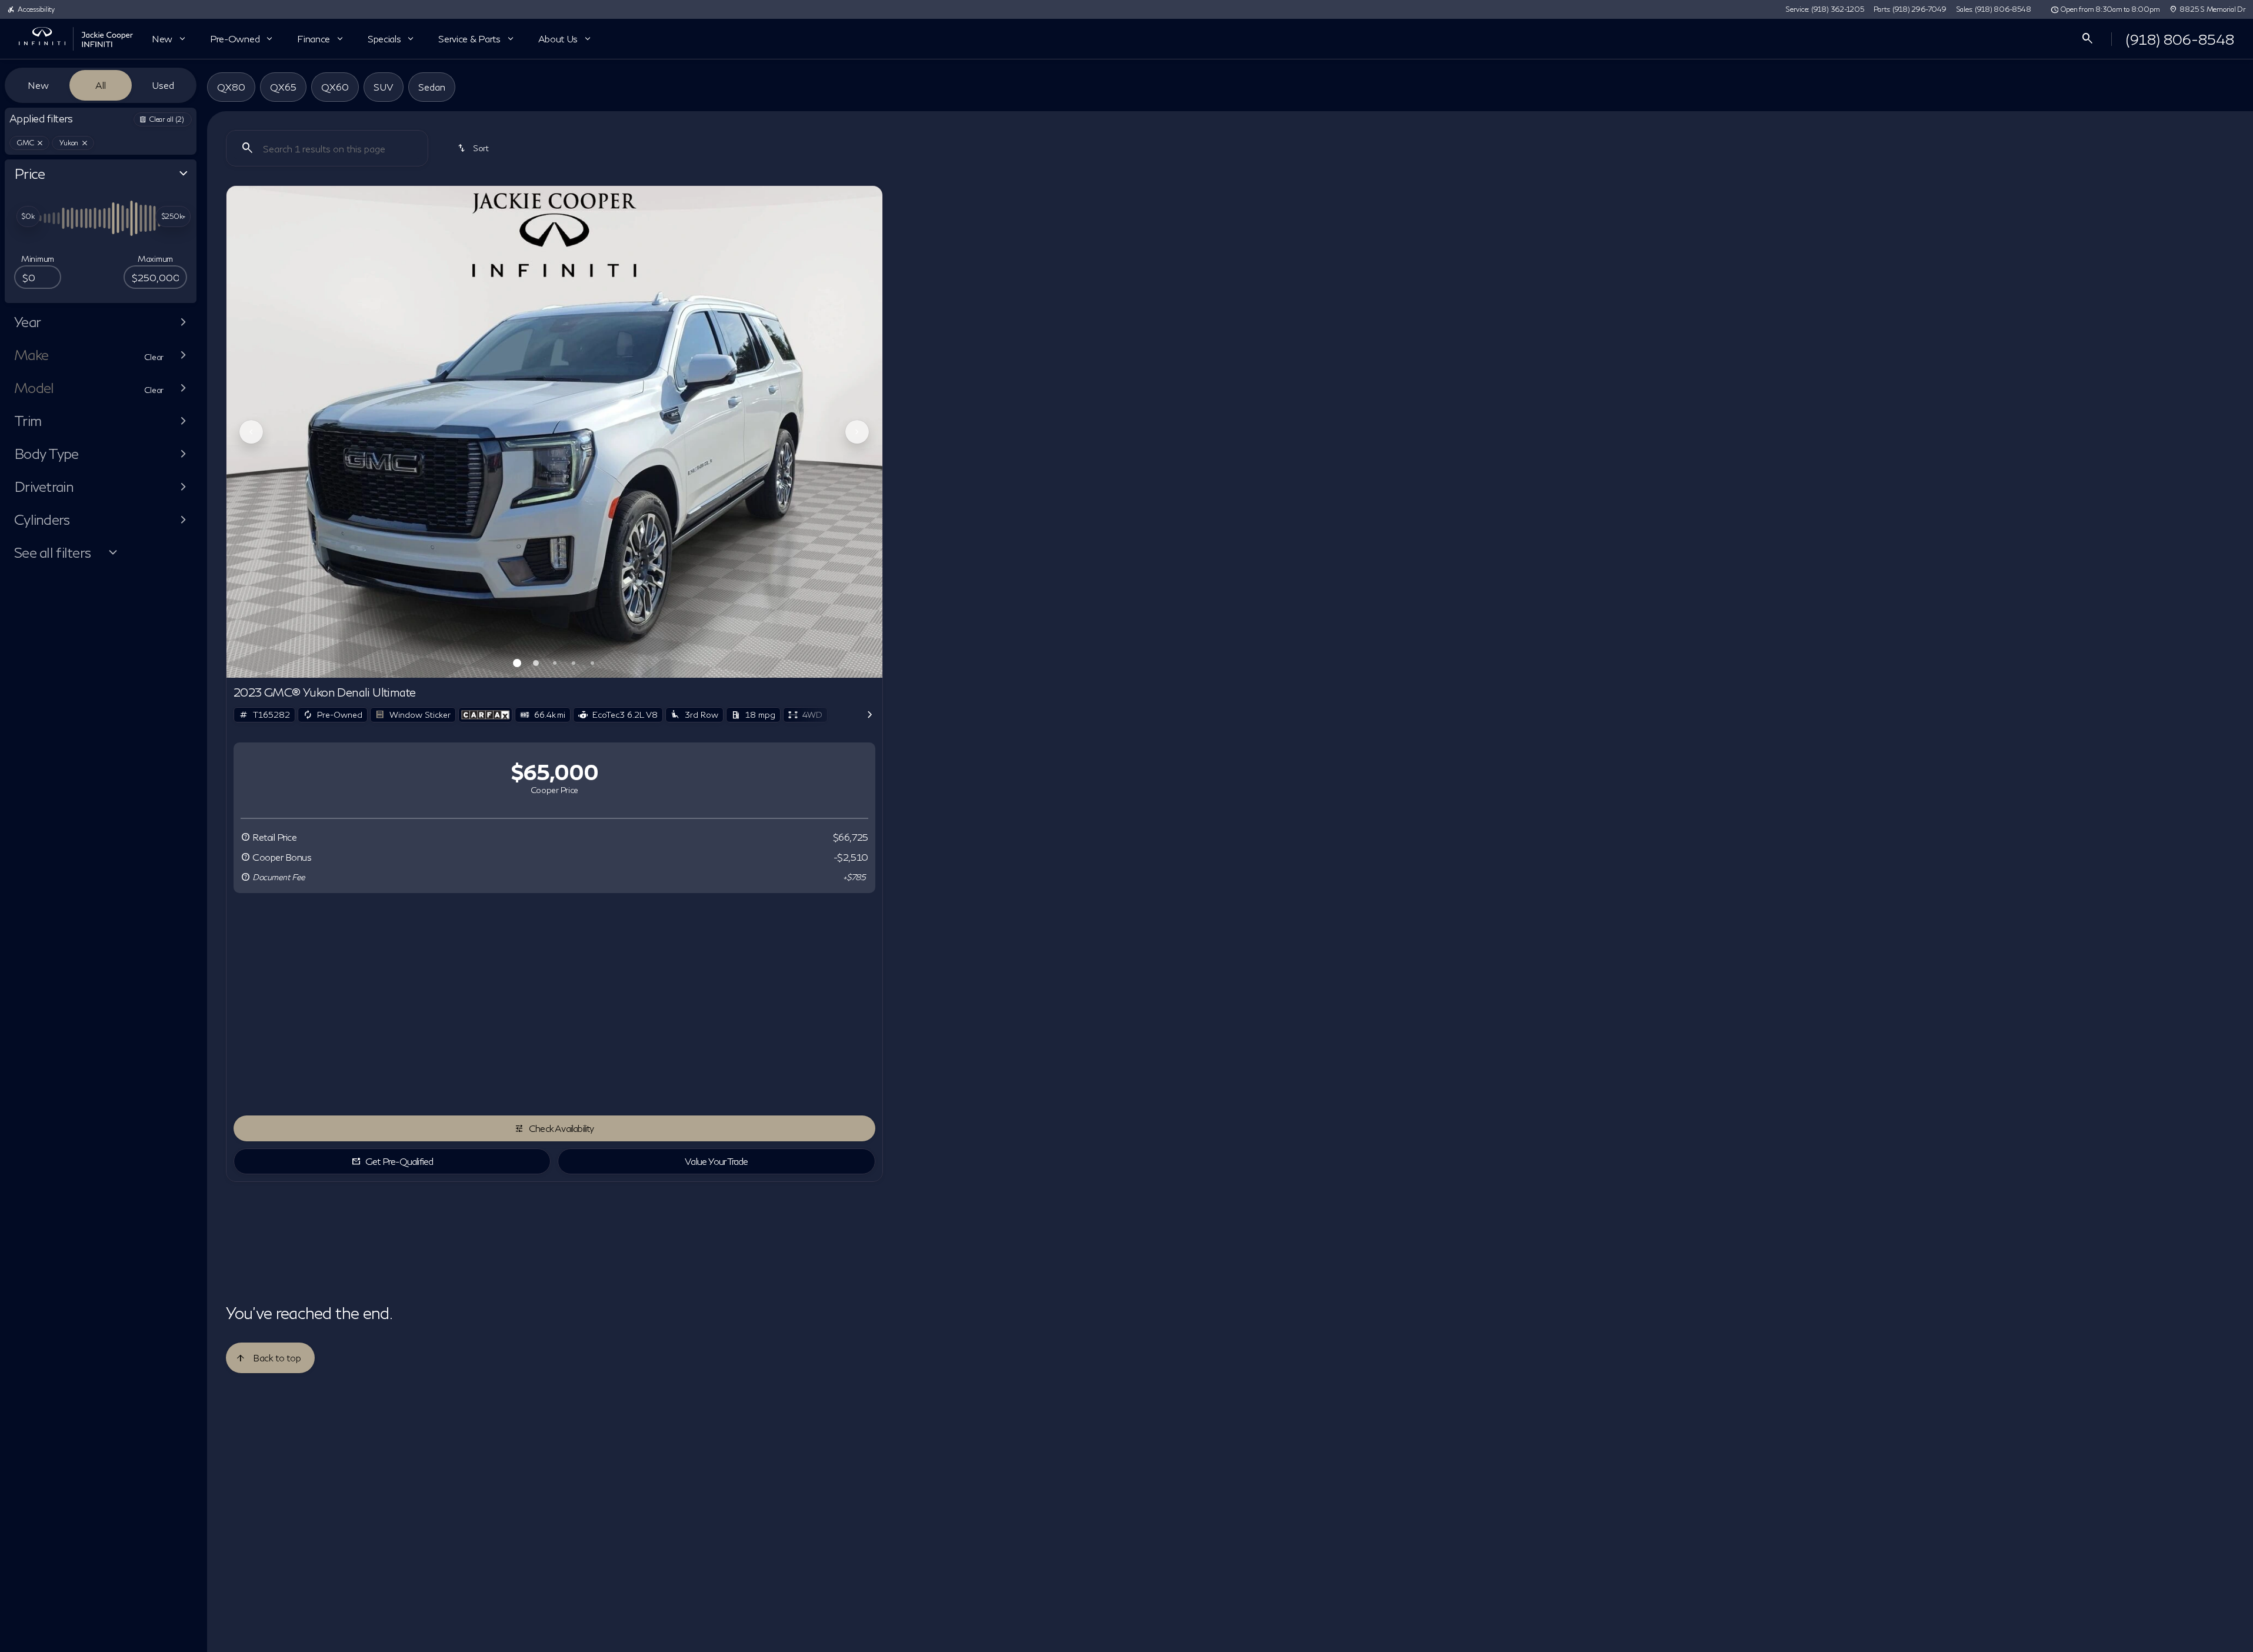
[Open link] (485, 715)
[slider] (28, 217)
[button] (276, 432)
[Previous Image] (251, 432)
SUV (384, 87)
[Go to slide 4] (574, 663)
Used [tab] (163, 85)
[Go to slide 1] (517, 663)
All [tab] (101, 85)
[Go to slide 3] (555, 663)
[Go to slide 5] (592, 663)
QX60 (335, 87)
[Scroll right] (869, 715)
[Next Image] (857, 432)
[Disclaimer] (245, 837)
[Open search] (2088, 39)
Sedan (432, 87)
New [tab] (38, 85)
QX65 (283, 87)
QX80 (231, 87)
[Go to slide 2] (536, 663)
